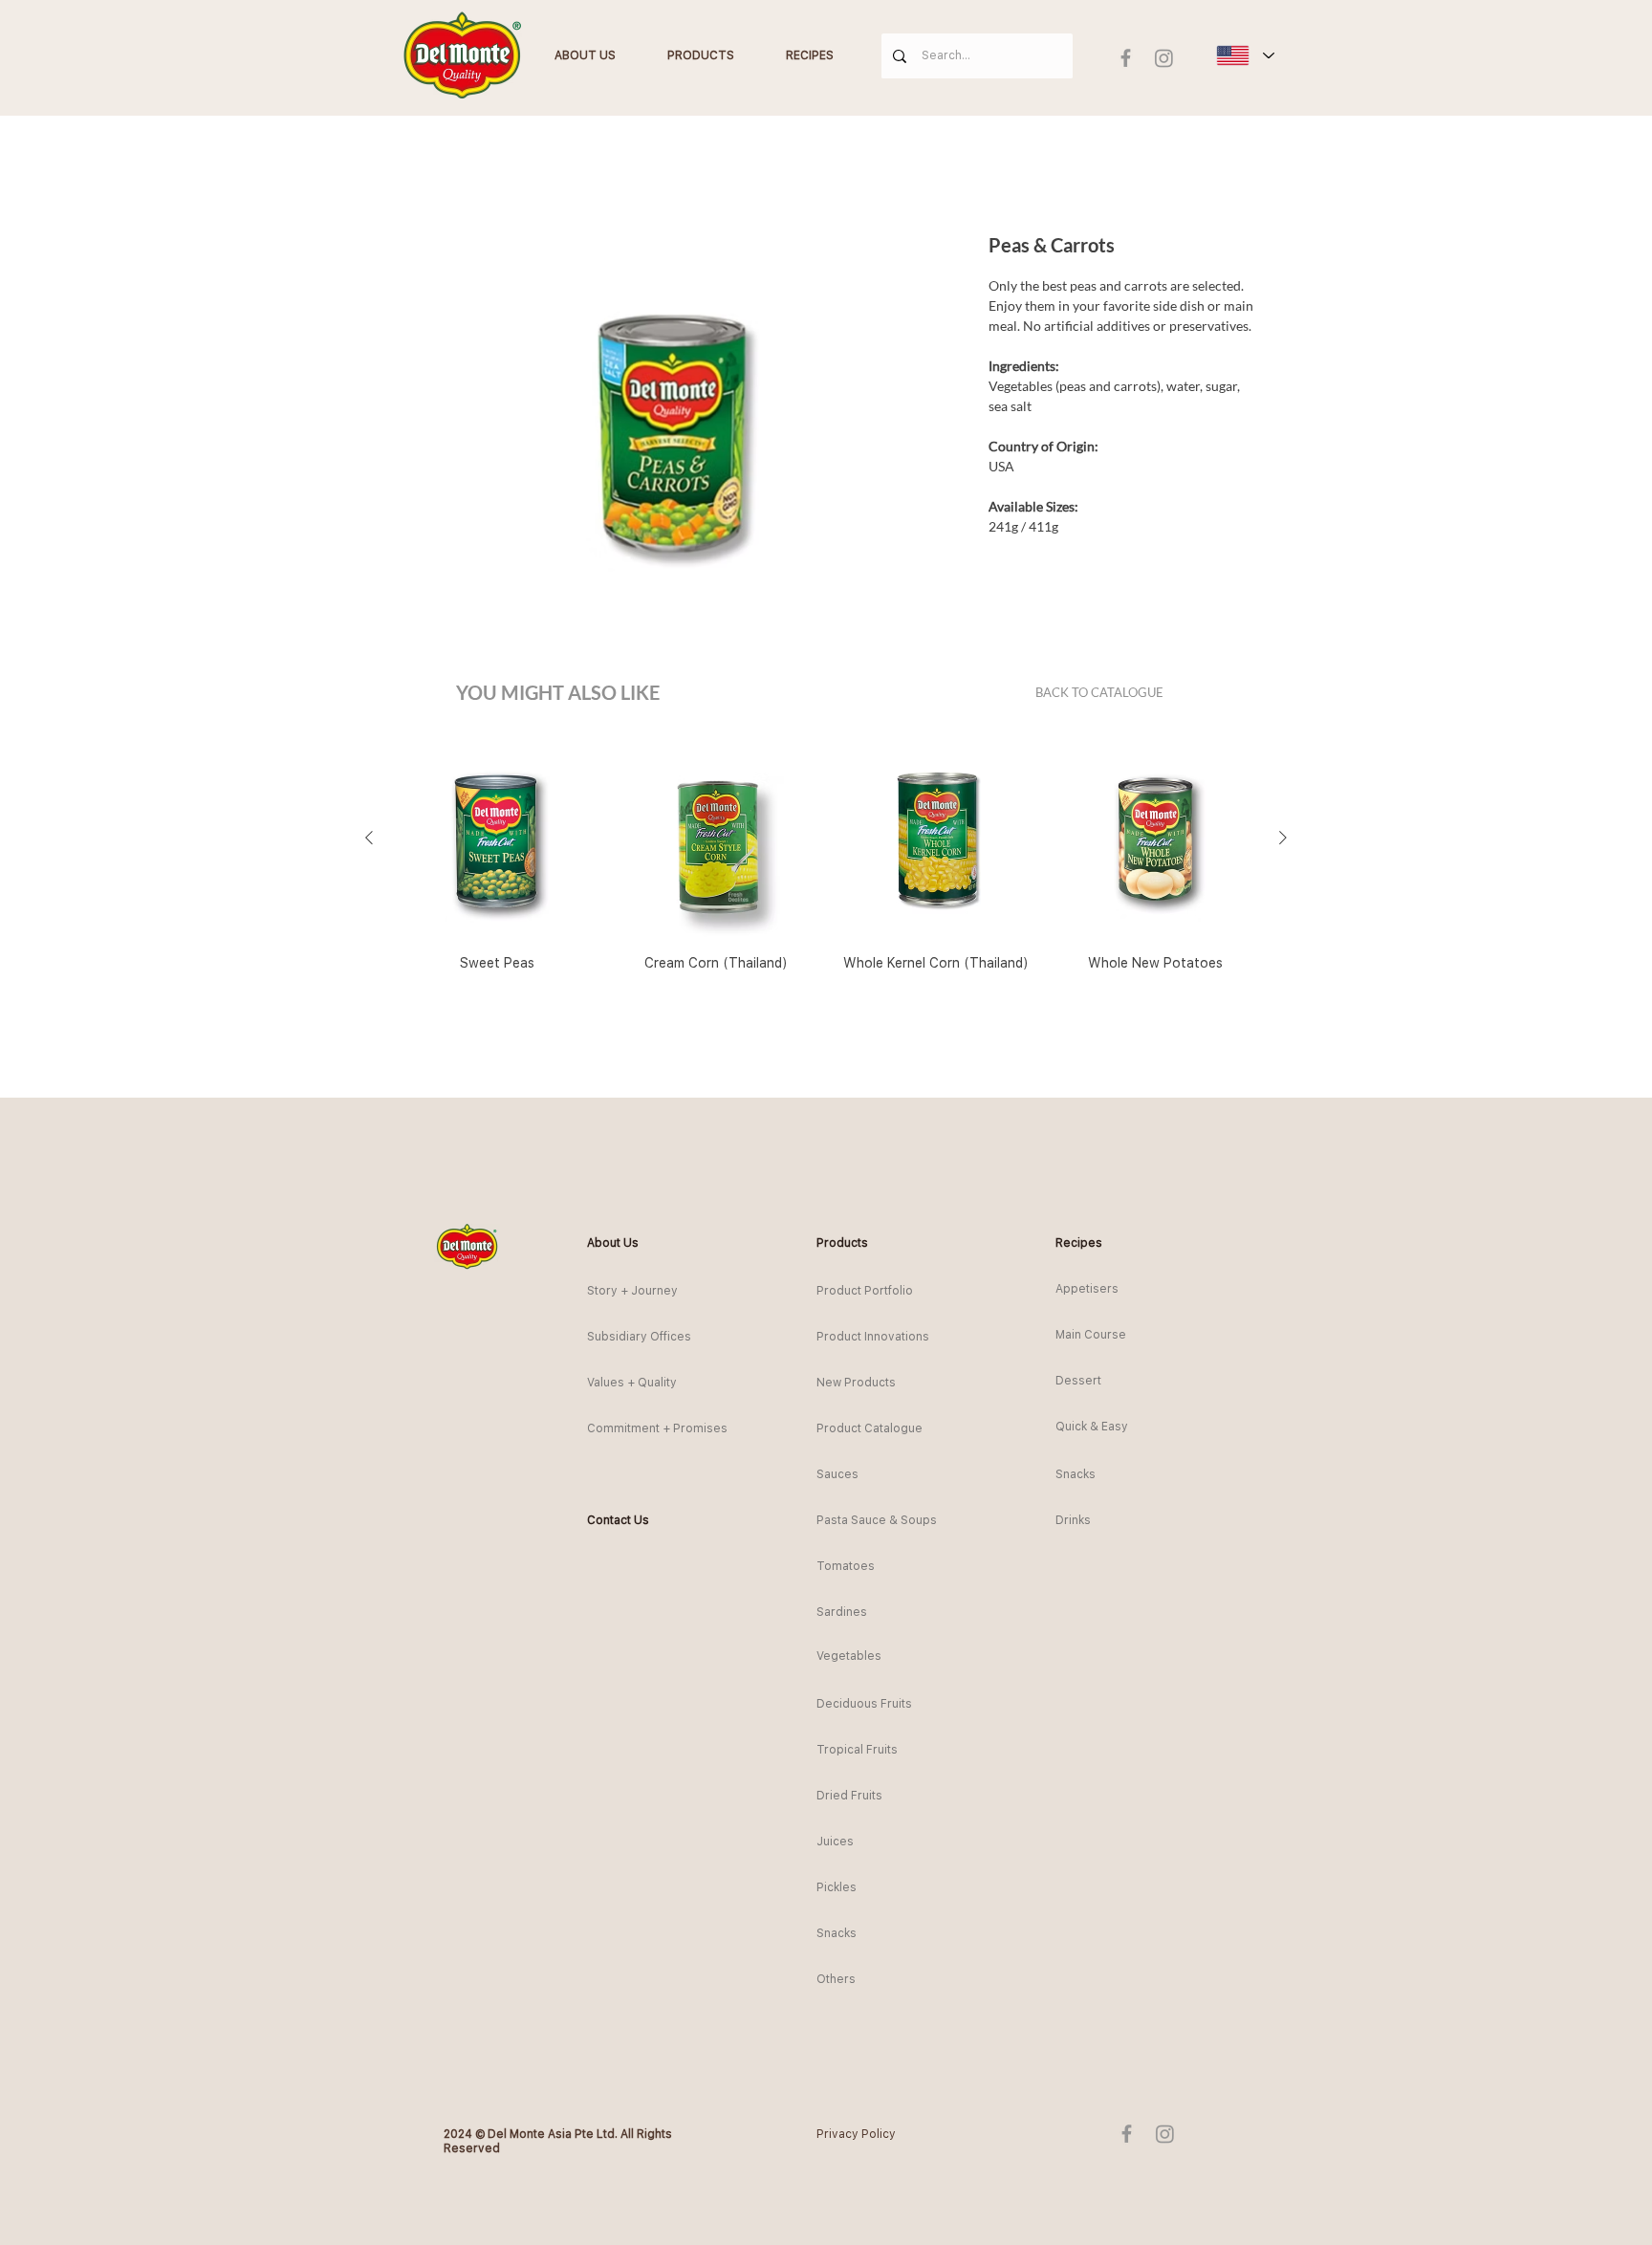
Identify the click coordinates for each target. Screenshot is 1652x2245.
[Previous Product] (369, 838)
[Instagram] (1164, 58)
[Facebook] (1126, 58)
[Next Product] (1283, 838)
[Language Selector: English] (1245, 55)
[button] (621, 1244)
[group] (826, 865)
